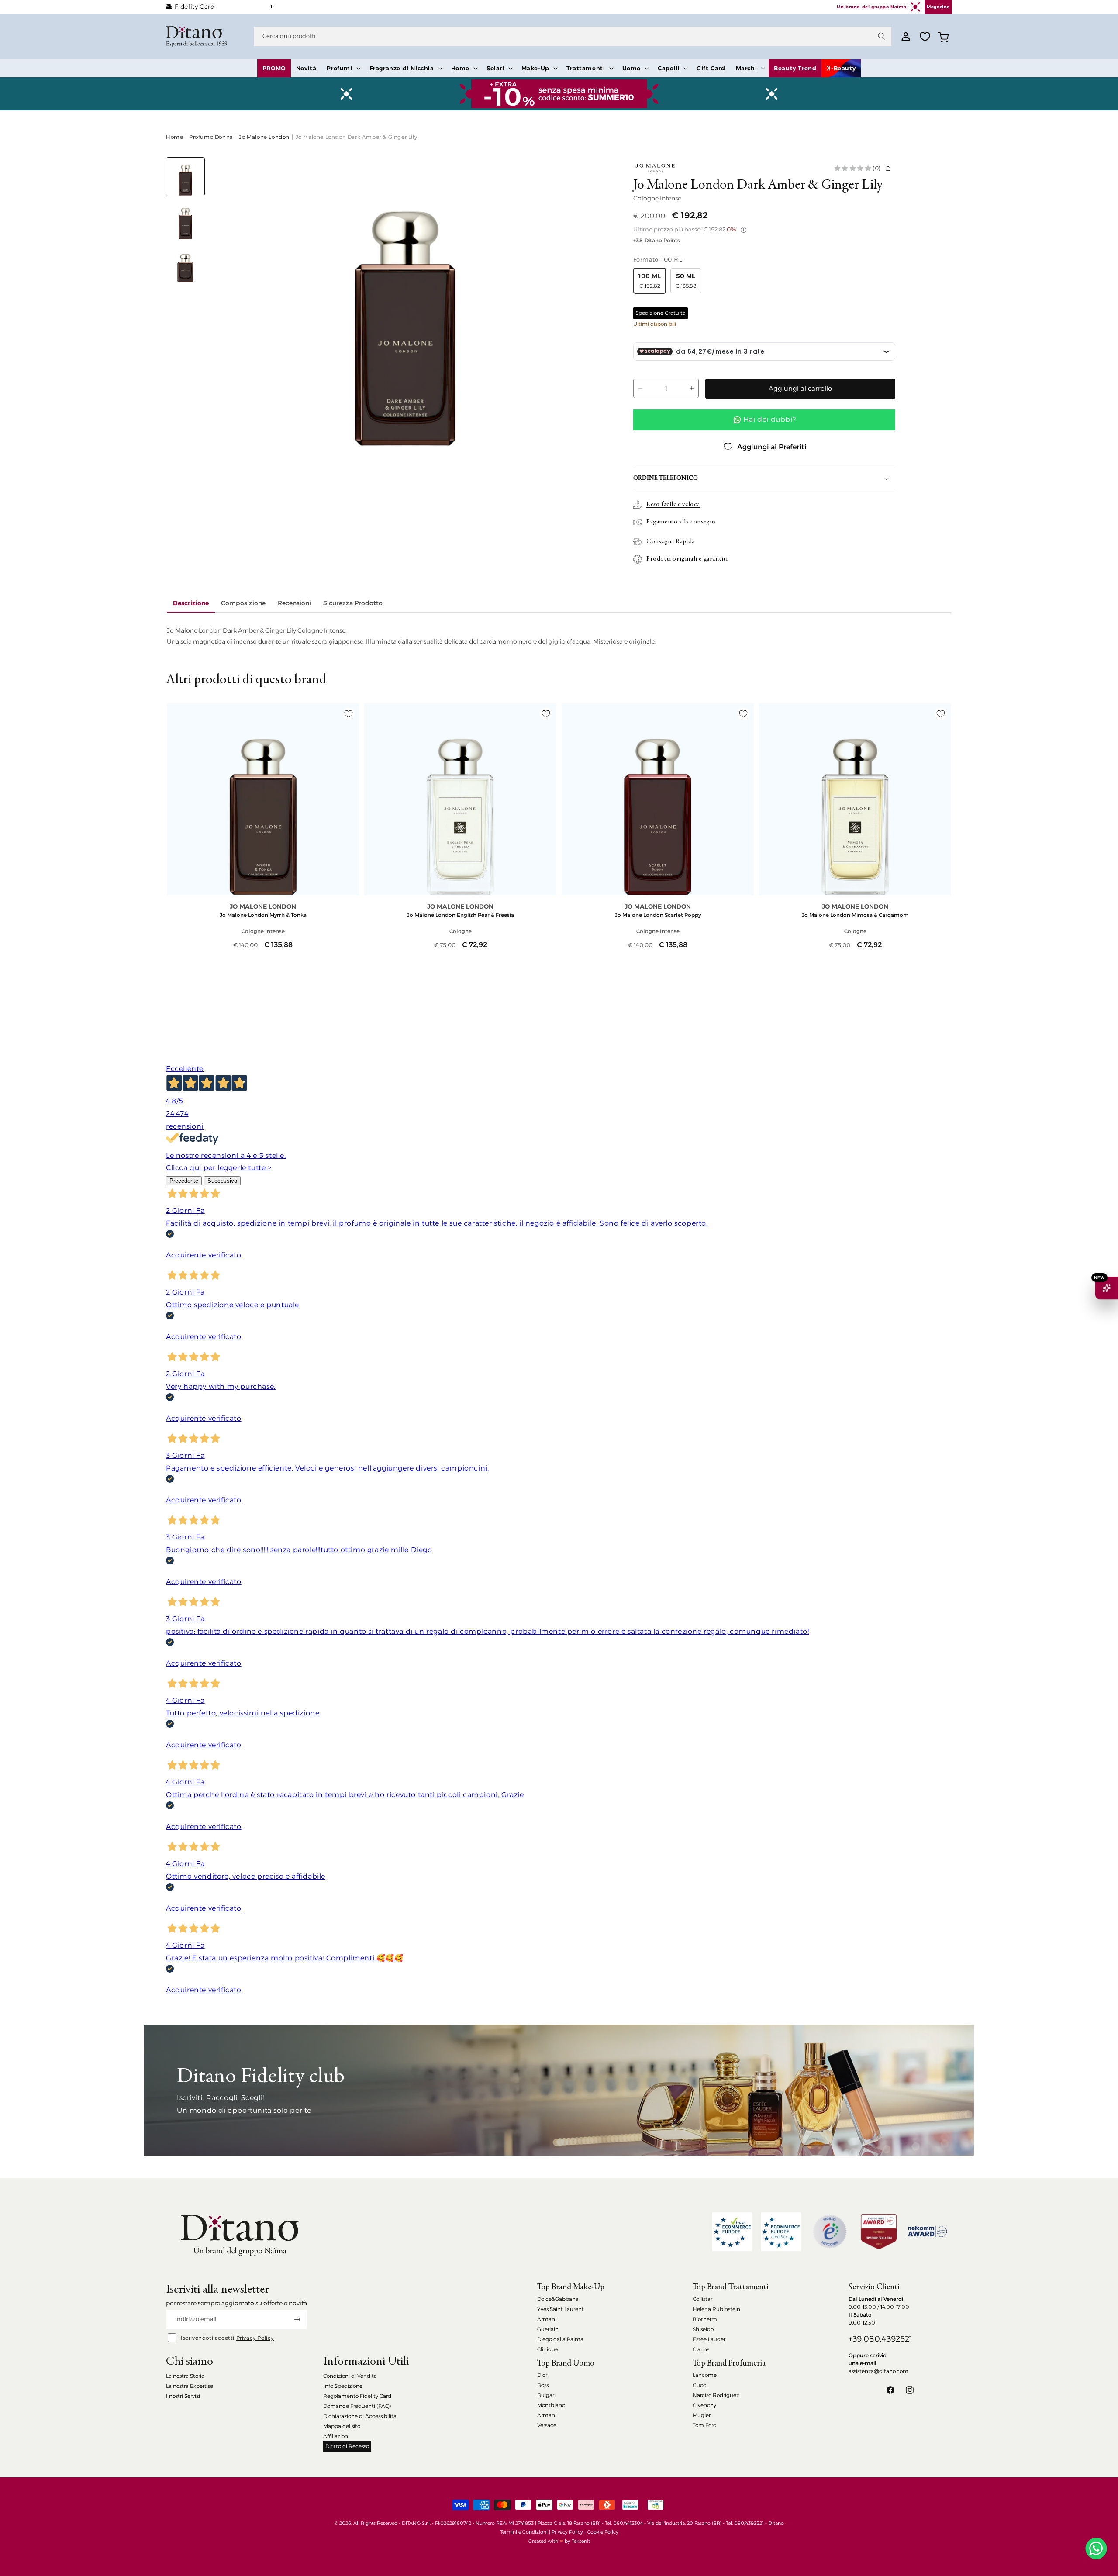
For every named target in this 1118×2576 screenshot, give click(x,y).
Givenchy (704, 2405)
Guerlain (548, 2329)
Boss (543, 2385)
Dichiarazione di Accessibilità (360, 2416)
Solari (495, 68)
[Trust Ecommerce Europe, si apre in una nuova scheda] (732, 2232)
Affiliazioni (336, 2436)
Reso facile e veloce (673, 505)
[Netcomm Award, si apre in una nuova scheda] (879, 2232)
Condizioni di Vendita (350, 2376)
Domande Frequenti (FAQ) (357, 2406)
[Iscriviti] (297, 2319)
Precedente (184, 1181)
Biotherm (705, 2319)
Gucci (700, 2385)
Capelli (669, 68)
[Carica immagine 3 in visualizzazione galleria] (185, 263)
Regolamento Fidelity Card (357, 2396)
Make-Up (535, 68)
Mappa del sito (342, 2426)
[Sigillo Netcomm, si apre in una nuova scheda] (830, 2232)
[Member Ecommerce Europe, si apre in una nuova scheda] (781, 2232)
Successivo (222, 1181)
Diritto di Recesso (347, 2446)
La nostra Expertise (190, 2386)
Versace (547, 2425)
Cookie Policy (603, 2532)
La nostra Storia (185, 2376)
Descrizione (191, 603)
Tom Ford (705, 2425)
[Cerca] (882, 36)
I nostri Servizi (183, 2396)
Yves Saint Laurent (561, 2309)
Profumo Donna (211, 137)
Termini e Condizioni (524, 2532)
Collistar (702, 2299)
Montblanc (551, 2405)
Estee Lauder (709, 2339)
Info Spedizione (343, 2386)
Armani (547, 2319)
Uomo (631, 68)
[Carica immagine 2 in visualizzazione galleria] (185, 220)
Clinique (548, 2349)
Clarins (701, 2349)
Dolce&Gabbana (558, 2299)
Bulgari (546, 2395)
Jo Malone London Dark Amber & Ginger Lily (357, 137)
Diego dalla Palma (560, 2339)
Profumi (339, 68)
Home (460, 68)
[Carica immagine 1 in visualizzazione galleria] (185, 177)
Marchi (747, 68)
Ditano (776, 2523)
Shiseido (703, 2329)
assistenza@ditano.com (878, 2371)
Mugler (702, 2415)
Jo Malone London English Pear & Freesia (461, 915)
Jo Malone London (264, 137)
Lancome (705, 2375)
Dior (542, 2375)
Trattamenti (586, 68)
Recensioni (294, 603)
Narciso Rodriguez (716, 2395)
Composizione (243, 603)
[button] (343, 68)
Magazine (938, 7)
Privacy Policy (255, 2338)
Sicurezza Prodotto (353, 603)
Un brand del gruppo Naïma (871, 7)
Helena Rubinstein (716, 2309)
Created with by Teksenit (559, 2541)
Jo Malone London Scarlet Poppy (658, 915)
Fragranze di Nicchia (402, 68)
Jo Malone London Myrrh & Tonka (263, 915)
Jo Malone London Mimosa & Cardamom (855, 915)
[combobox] (573, 36)
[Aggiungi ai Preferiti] (349, 714)
